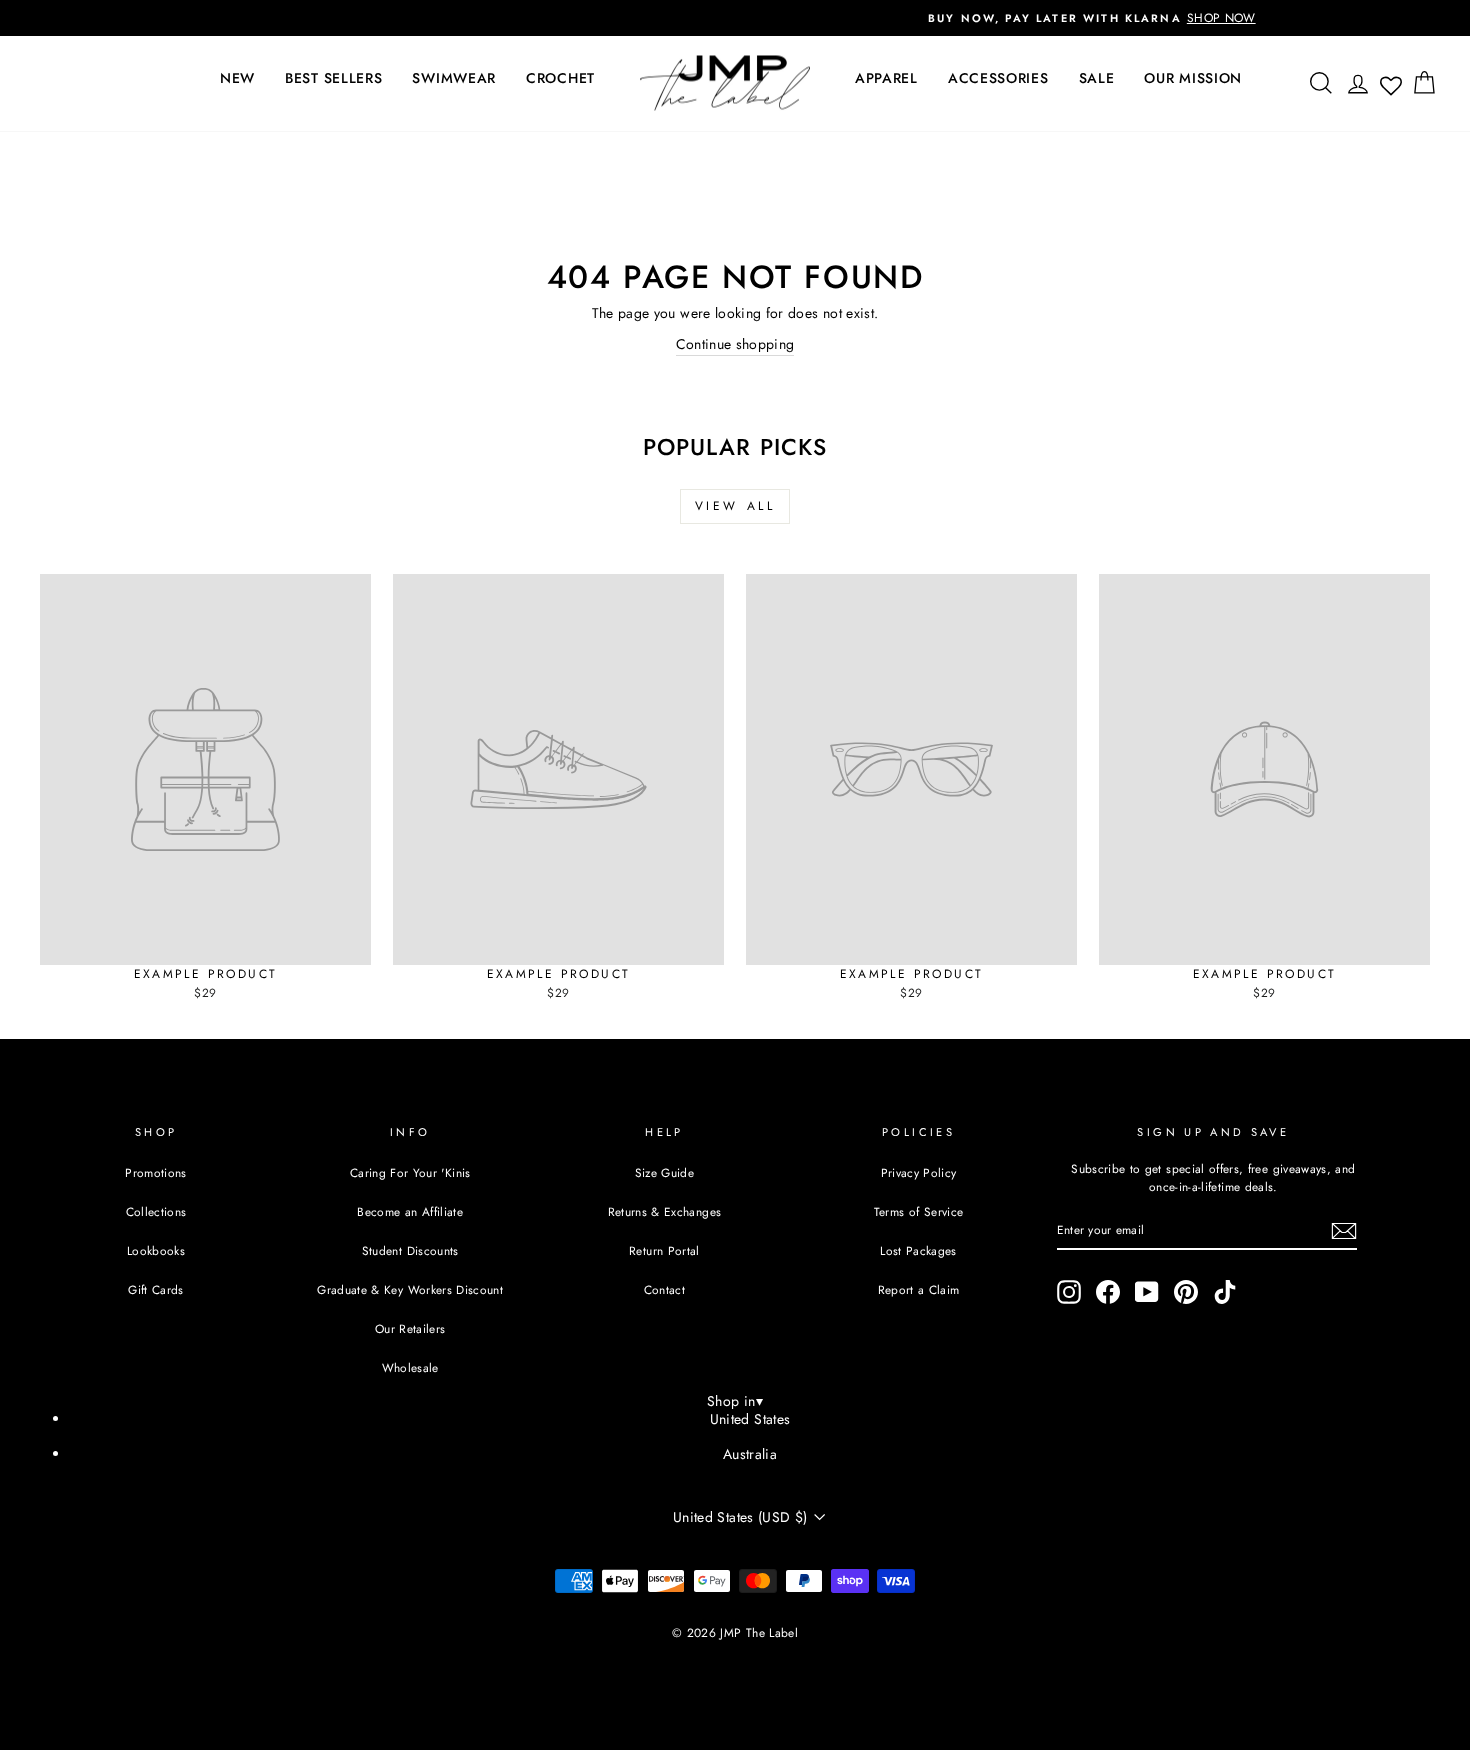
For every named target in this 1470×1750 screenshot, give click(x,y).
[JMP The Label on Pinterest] (1186, 1292)
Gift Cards (156, 1289)
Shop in (735, 1401)
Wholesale (410, 1367)
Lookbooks (156, 1250)
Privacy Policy (919, 1172)
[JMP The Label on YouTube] (1147, 1292)
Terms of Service (919, 1211)
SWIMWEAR (454, 78)
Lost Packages (918, 1250)
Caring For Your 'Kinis (410, 1172)
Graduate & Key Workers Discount (410, 1289)
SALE (1097, 78)
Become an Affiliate (410, 1211)
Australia (750, 1454)
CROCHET (560, 78)
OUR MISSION (1193, 78)
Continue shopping (735, 344)
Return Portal (664, 1250)
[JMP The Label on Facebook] (1108, 1292)
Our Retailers (410, 1328)
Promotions (156, 1172)
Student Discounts (410, 1250)
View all (735, 506)
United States (750, 1419)
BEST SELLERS (333, 78)
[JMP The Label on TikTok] (1225, 1292)
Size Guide (665, 1172)
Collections (156, 1211)
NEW (237, 78)
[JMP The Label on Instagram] (1069, 1292)
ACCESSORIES (998, 78)
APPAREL (886, 78)
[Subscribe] (1344, 1231)
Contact (664, 1289)
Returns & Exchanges (665, 1211)
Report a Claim (919, 1289)
